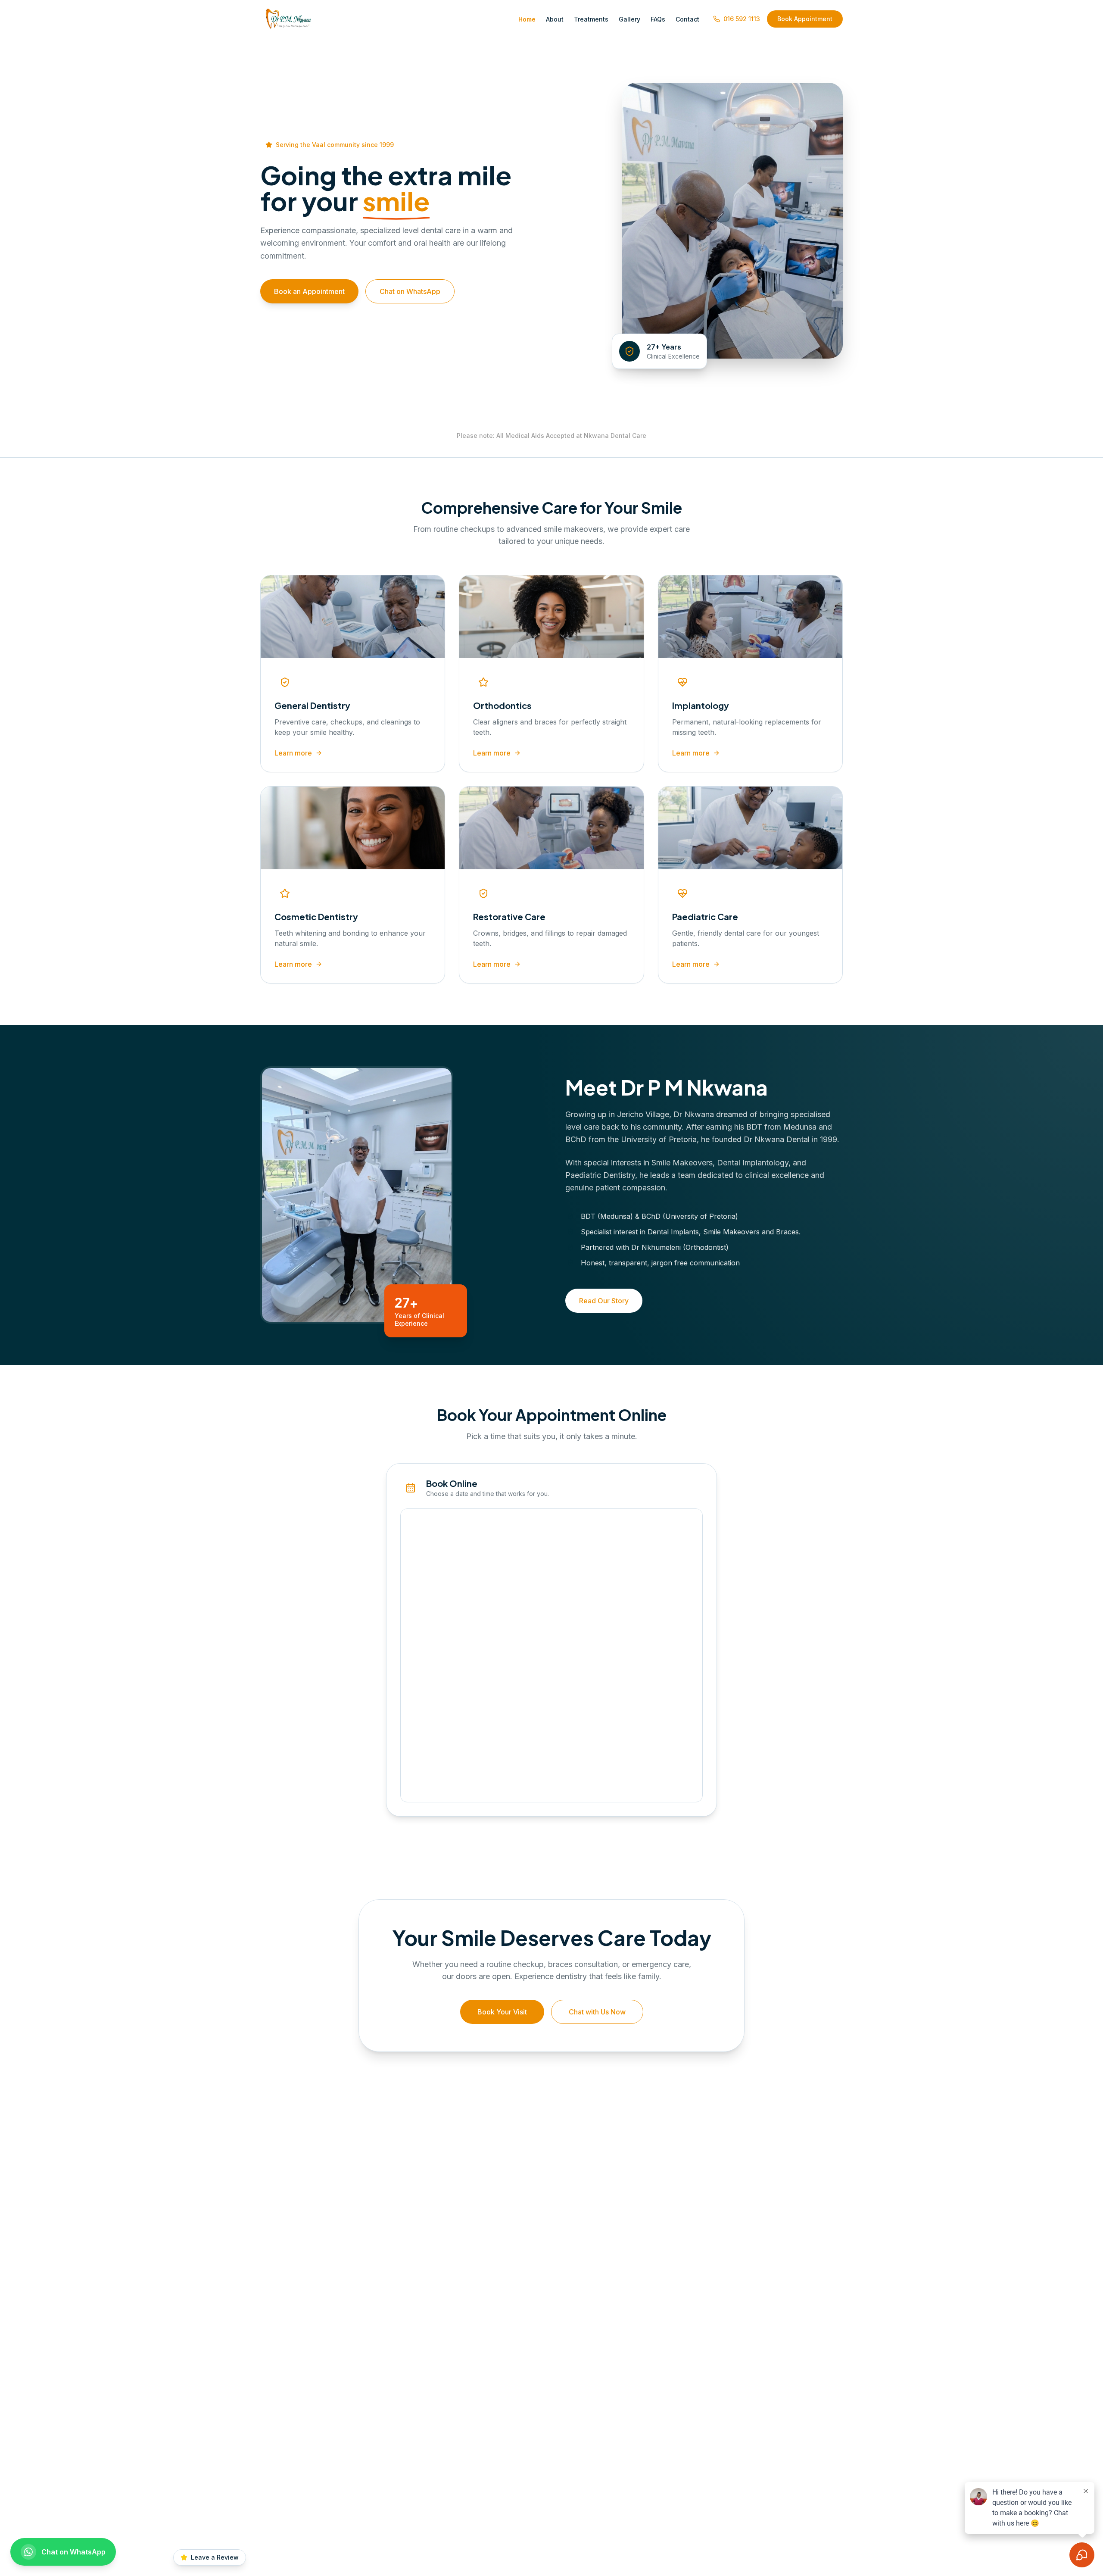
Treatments (591, 19)
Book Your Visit (502, 2012)
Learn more (293, 753)
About (555, 19)
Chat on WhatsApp (410, 291)
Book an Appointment (309, 291)
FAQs (658, 19)
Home (527, 19)
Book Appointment (805, 19)
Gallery (629, 19)
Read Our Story (604, 1301)
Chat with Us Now (597, 2012)
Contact (687, 19)
